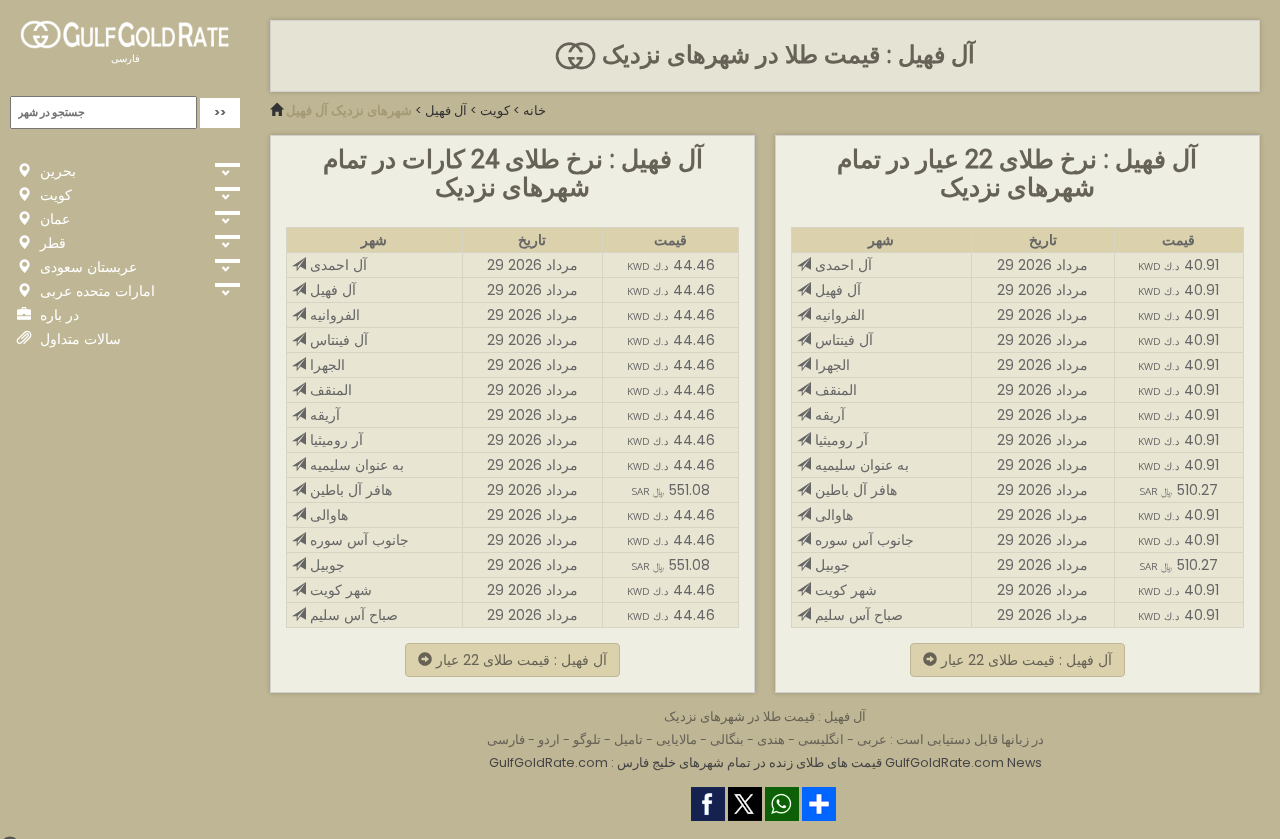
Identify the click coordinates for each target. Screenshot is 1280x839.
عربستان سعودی (86, 267)
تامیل (628, 739)
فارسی (125, 58)
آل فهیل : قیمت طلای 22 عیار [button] (519, 660)
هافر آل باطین (349, 490)
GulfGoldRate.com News (963, 762)
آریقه (323, 415)
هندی (771, 739)
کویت (54, 195)
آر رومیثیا (334, 440)
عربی (872, 739)
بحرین (56, 171)
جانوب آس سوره (357, 540)
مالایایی (676, 739)
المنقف (329, 390)
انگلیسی (821, 739)
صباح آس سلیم (352, 615)
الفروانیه (333, 315)
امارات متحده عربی (95, 291)
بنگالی (727, 739)
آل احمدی (336, 265)
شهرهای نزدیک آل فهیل (349, 110)
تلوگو (587, 739)
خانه (534, 110)
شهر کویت (339, 590)
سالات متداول (78, 339)
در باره (57, 315)
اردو (549, 739)
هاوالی (327, 515)
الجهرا (325, 365)
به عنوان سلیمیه (355, 465)
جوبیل (325, 565)
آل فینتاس (337, 340)
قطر (51, 243)
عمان (53, 219)
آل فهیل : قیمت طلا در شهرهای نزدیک (785, 55)
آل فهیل (446, 110)
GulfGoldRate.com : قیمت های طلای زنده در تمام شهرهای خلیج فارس (685, 762)
